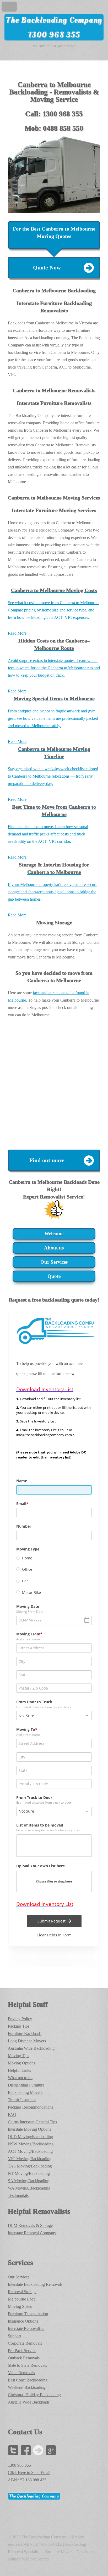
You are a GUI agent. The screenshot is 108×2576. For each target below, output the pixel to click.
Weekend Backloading (27, 2387)
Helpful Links (19, 2070)
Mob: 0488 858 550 (54, 128)
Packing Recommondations (31, 2107)
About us (54, 1248)
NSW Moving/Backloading (31, 2144)
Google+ (51, 2450)
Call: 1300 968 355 (54, 114)
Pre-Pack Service (22, 2351)
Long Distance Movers (27, 2041)
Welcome (54, 1234)
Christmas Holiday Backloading (34, 2395)
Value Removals (21, 2373)
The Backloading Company (54, 20)
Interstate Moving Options (29, 2129)
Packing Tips (19, 2026)
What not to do (20, 2078)
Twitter (13, 2450)
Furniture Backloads (25, 2034)
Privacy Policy (20, 2019)
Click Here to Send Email (29, 2473)
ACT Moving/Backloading (30, 2151)
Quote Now (47, 268)
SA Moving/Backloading (29, 2181)
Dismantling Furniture (26, 2085)
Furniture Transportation (28, 2314)
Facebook (26, 2450)
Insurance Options (23, 2321)
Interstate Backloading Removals (35, 2284)
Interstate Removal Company (32, 2233)
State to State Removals (27, 2365)
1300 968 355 (54, 35)
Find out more (47, 1160)
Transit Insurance (22, 2100)
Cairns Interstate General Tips (32, 2122)
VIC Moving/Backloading (30, 2159)
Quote (54, 1276)
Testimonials (18, 2195)
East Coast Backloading (28, 2380)
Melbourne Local (22, 2299)
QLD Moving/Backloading (30, 2137)
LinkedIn (38, 2450)
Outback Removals (24, 2358)
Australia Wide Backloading (31, 2048)
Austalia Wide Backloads (29, 2402)
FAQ (12, 2115)
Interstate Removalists (26, 2328)
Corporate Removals (25, 2343)
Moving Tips (18, 2056)
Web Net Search (35, 2559)
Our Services (54, 1262)
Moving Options (21, 2063)
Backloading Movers (25, 2092)
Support (14, 2336)
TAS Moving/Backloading (30, 2166)
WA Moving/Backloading (29, 2188)
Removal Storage (22, 2292)
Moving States (20, 2306)
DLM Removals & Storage (30, 2225)
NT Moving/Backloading (29, 2173)
